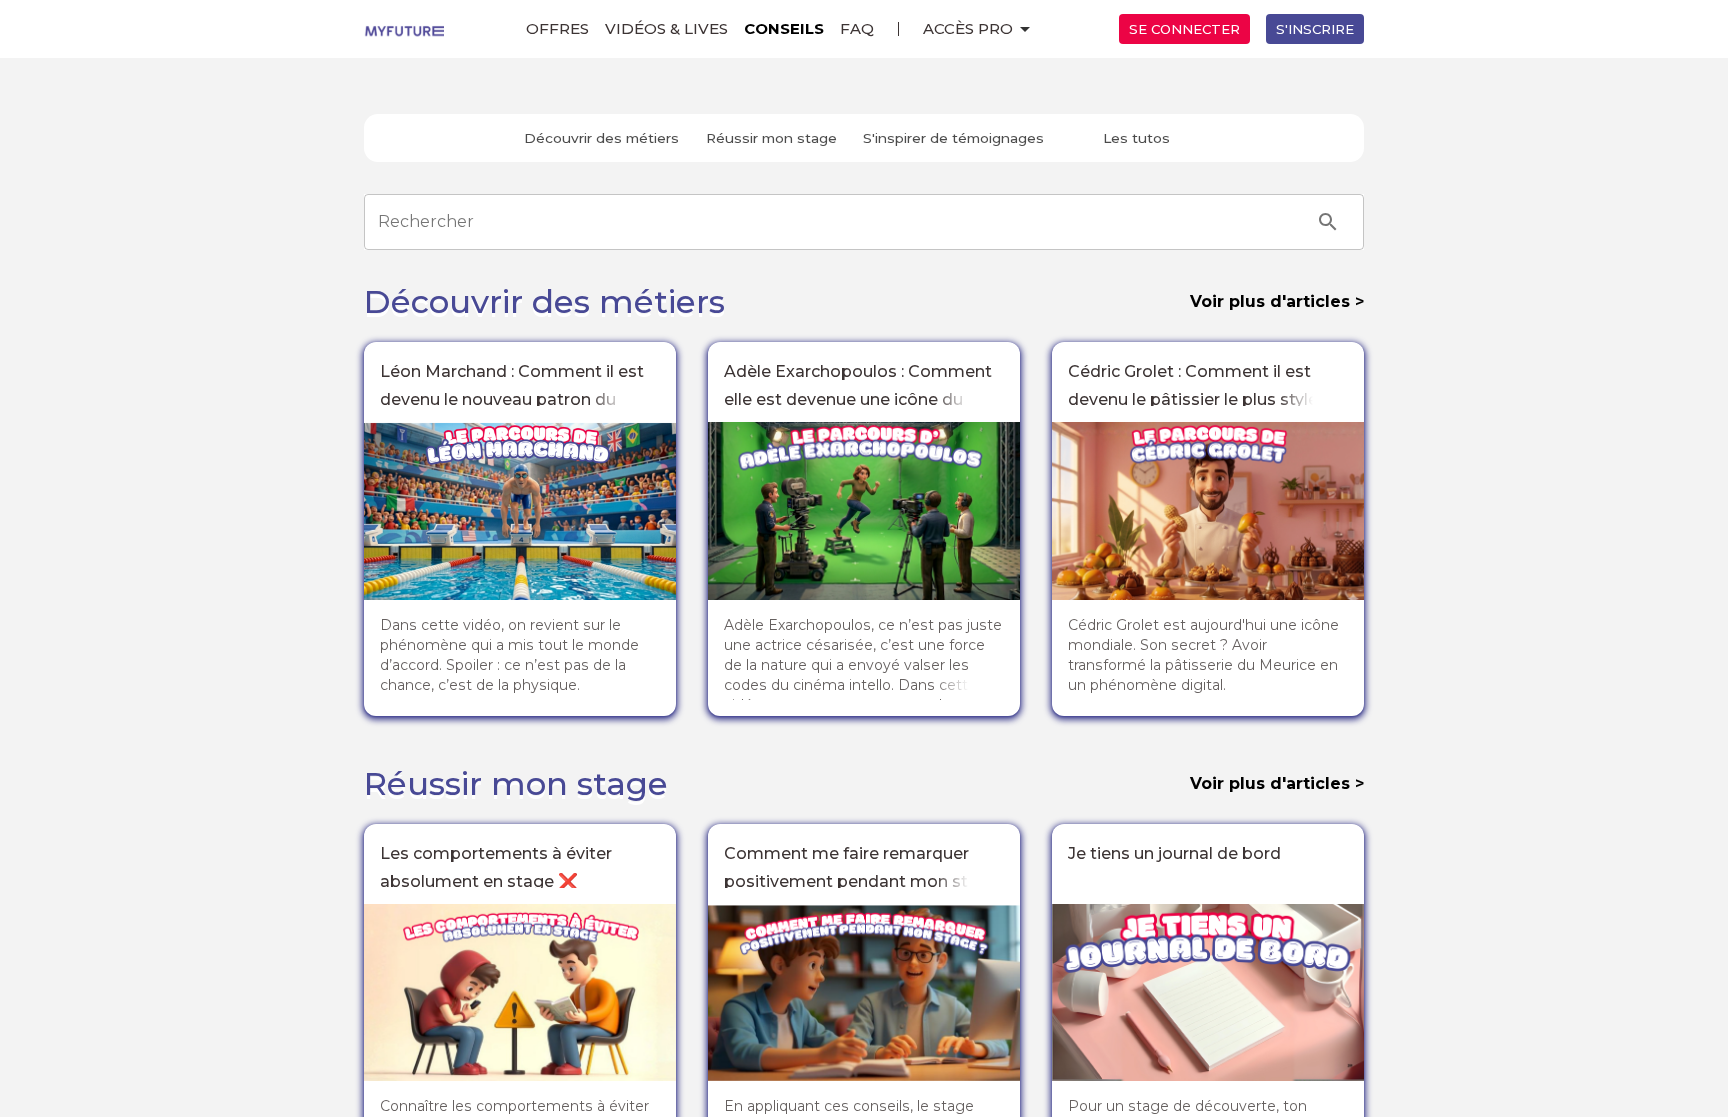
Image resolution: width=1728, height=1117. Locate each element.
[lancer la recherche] (1328, 222)
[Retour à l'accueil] (404, 29)
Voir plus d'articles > (1277, 301)
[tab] (601, 138)
